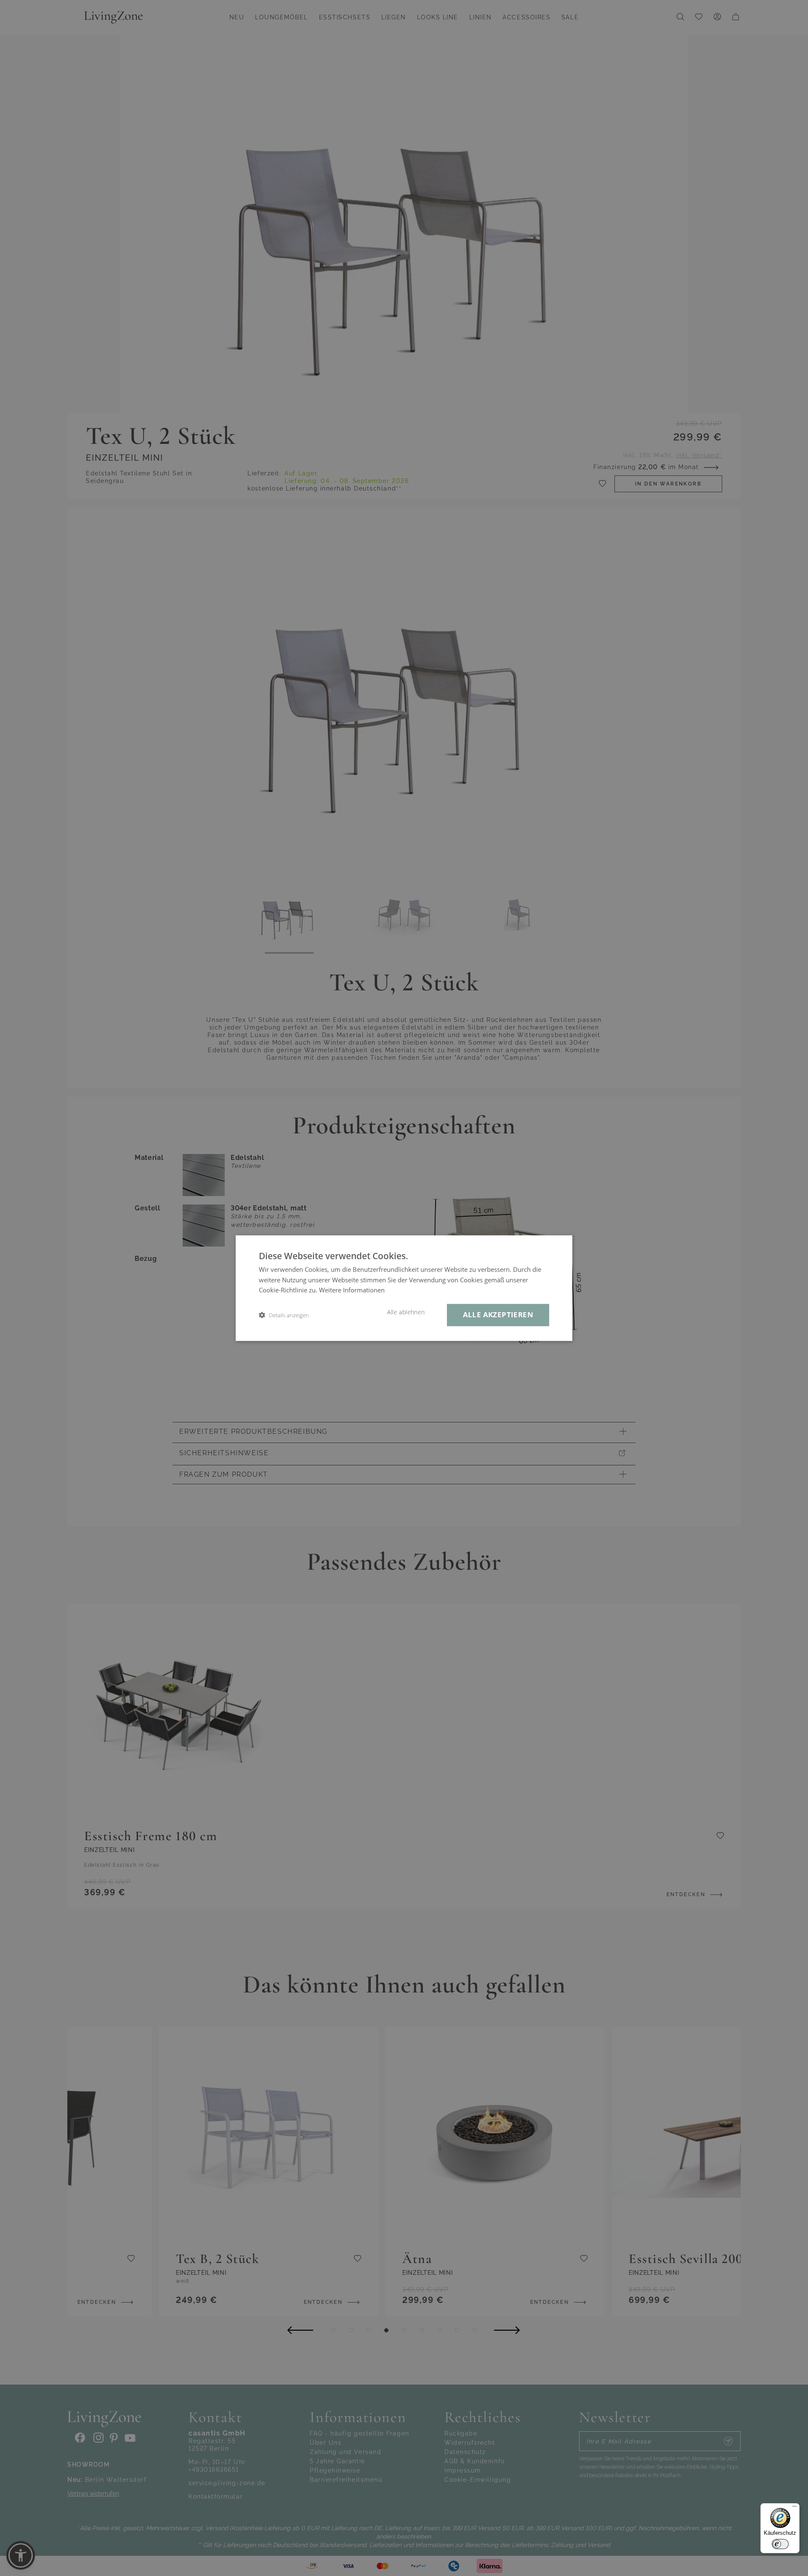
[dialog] (404, 1288)
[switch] (780, 2544)
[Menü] (795, 2508)
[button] (284, 1315)
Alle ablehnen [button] (406, 1312)
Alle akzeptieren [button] (498, 1315)
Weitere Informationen (352, 1290)
